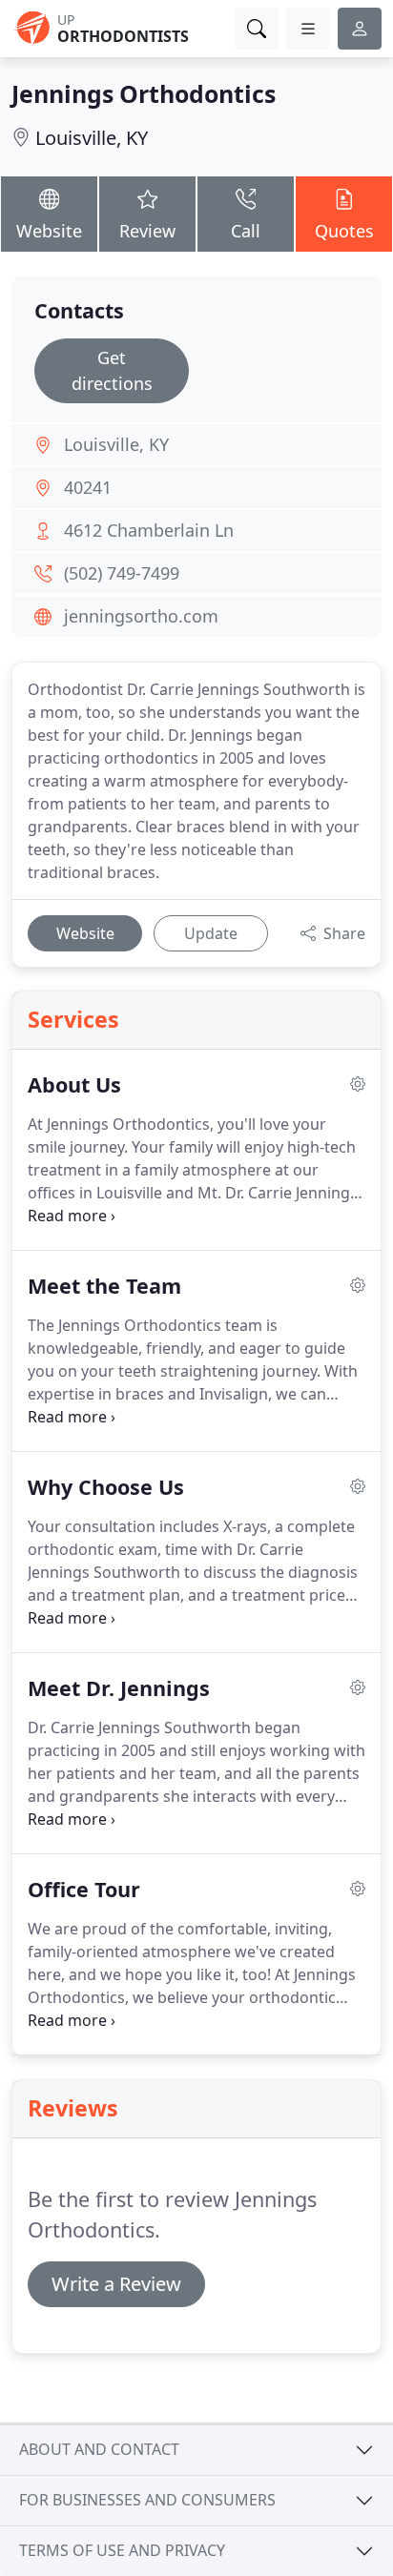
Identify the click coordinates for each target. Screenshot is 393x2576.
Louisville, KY (92, 138)
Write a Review (116, 2284)
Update (211, 933)
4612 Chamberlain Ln (149, 530)
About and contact (99, 2449)
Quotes (344, 231)
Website (49, 231)
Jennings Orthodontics (144, 93)
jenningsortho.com (141, 616)
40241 (88, 487)
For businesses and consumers (147, 2500)
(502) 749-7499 (122, 573)
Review (147, 231)
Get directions (112, 370)
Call (246, 231)
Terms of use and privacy (122, 2550)
